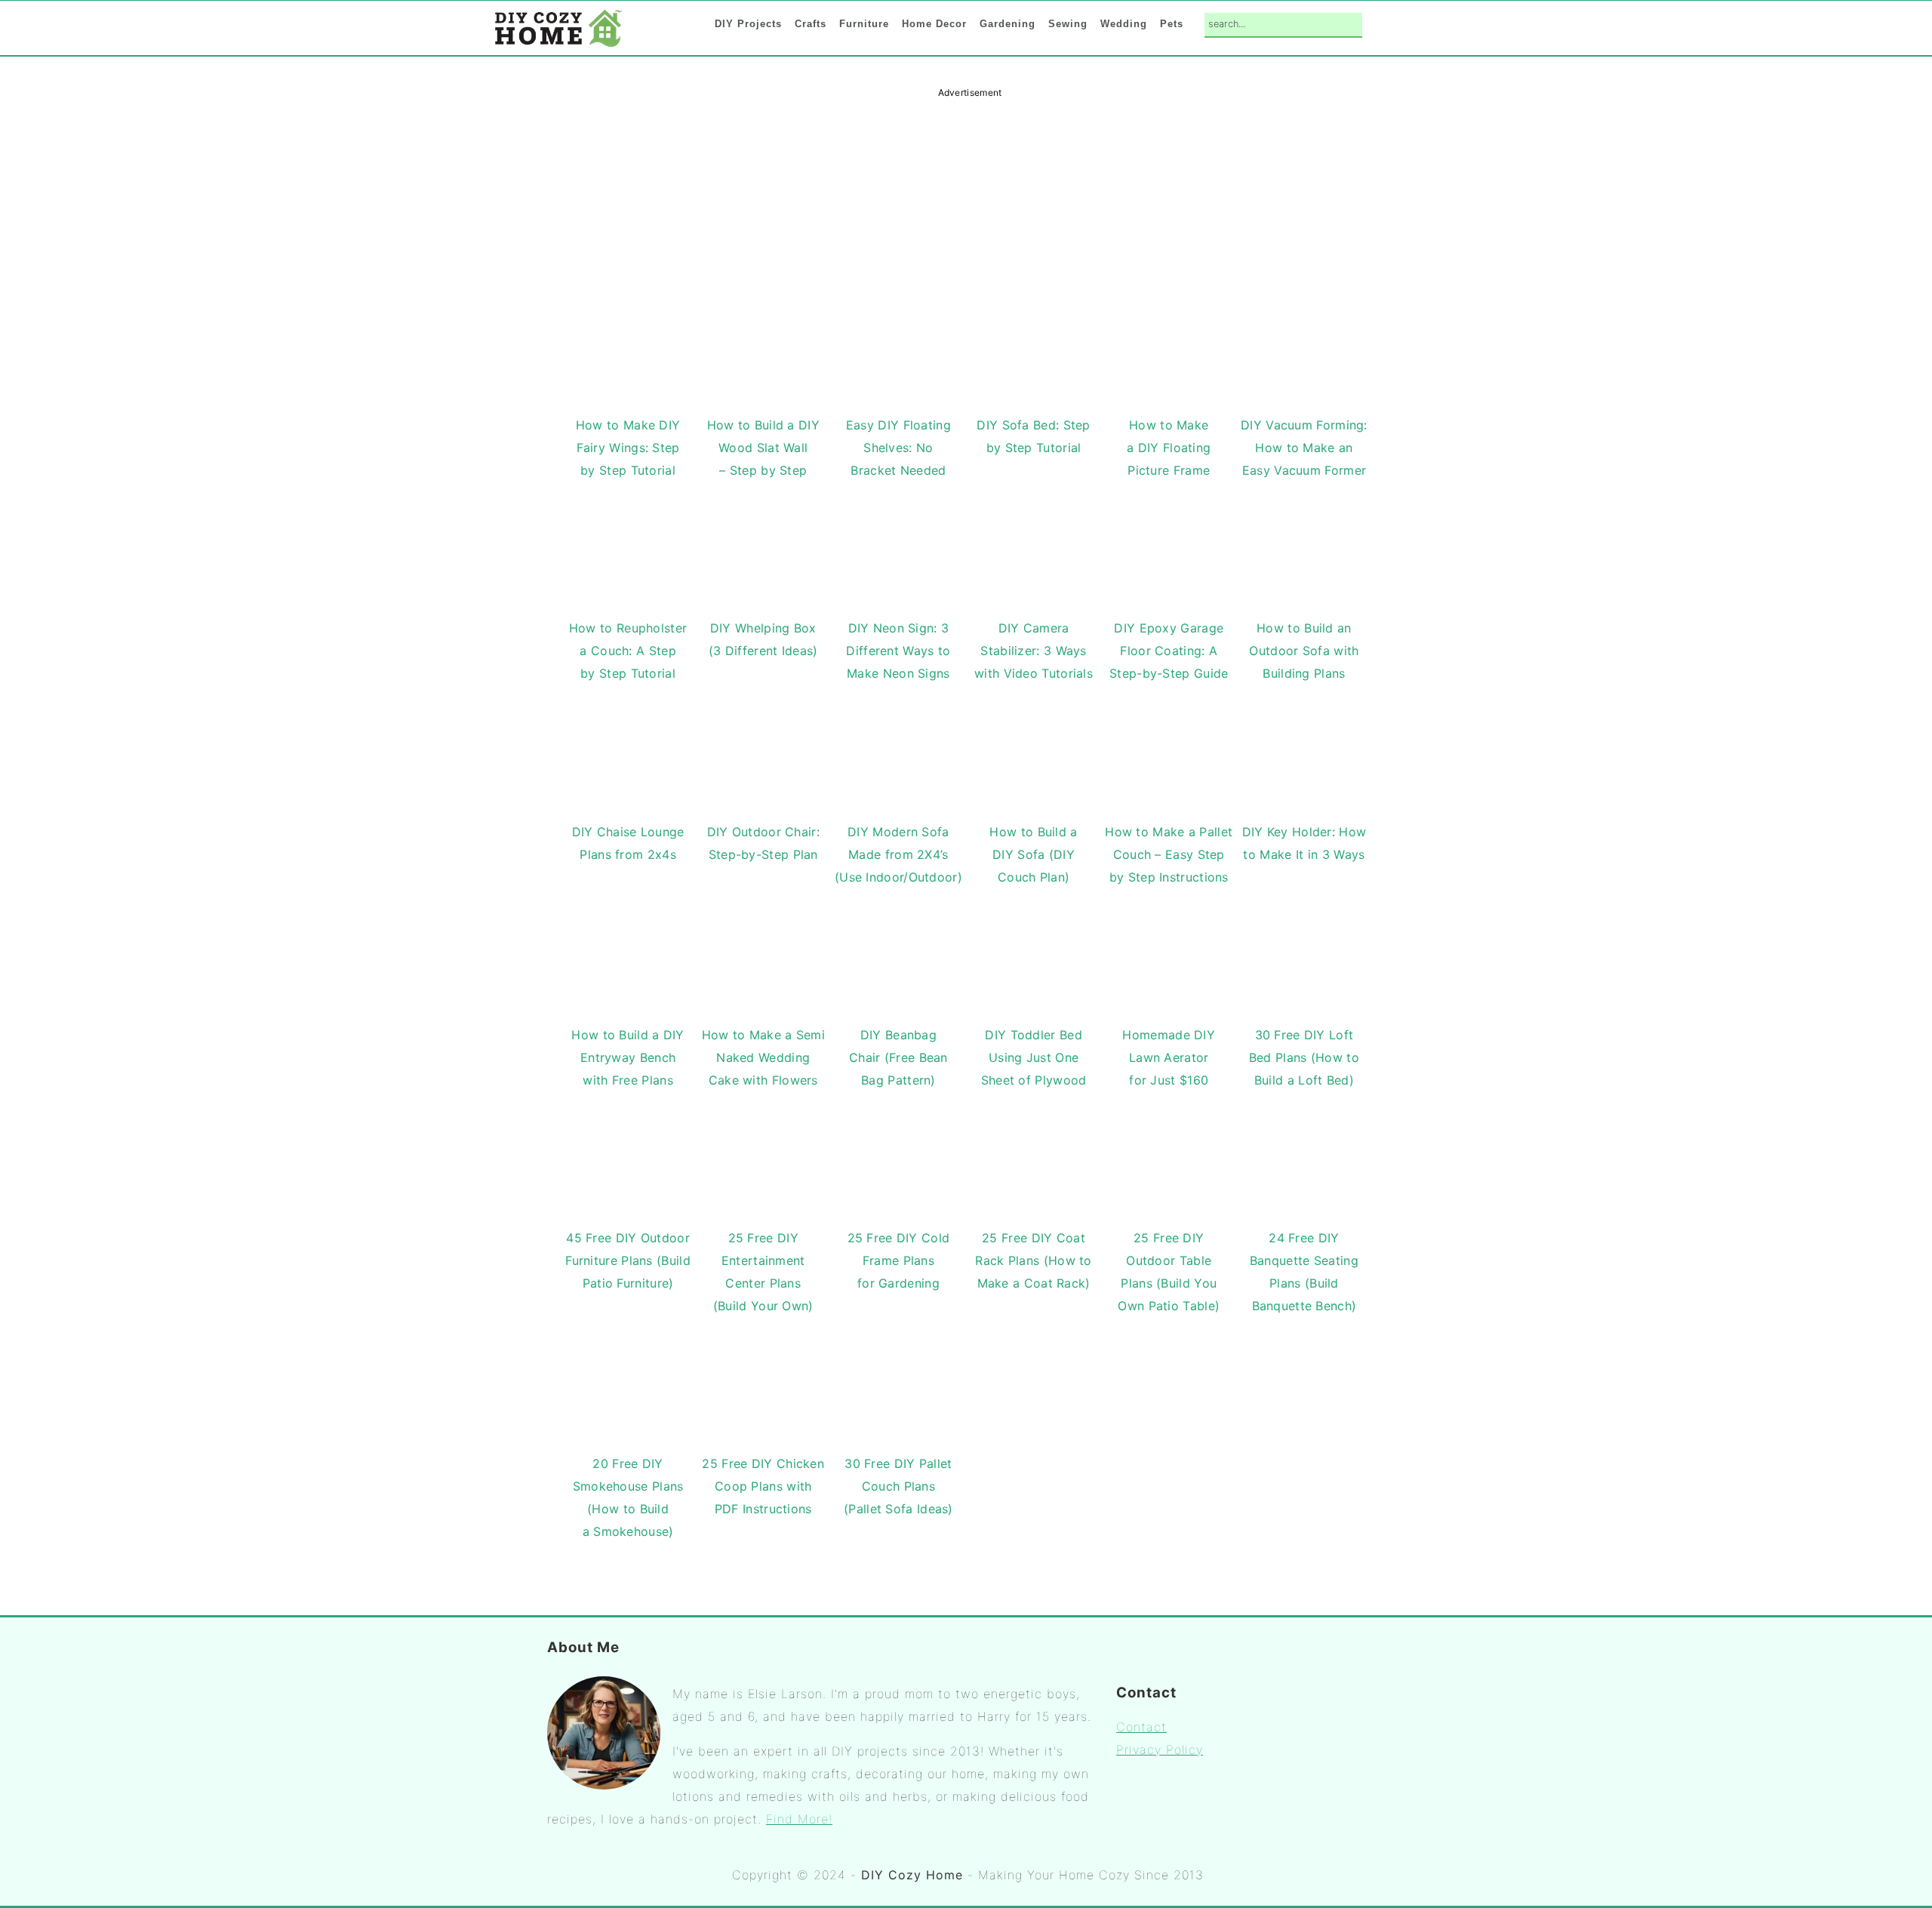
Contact (1141, 1727)
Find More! (799, 1819)
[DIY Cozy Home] (558, 46)
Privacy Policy (1160, 1750)
